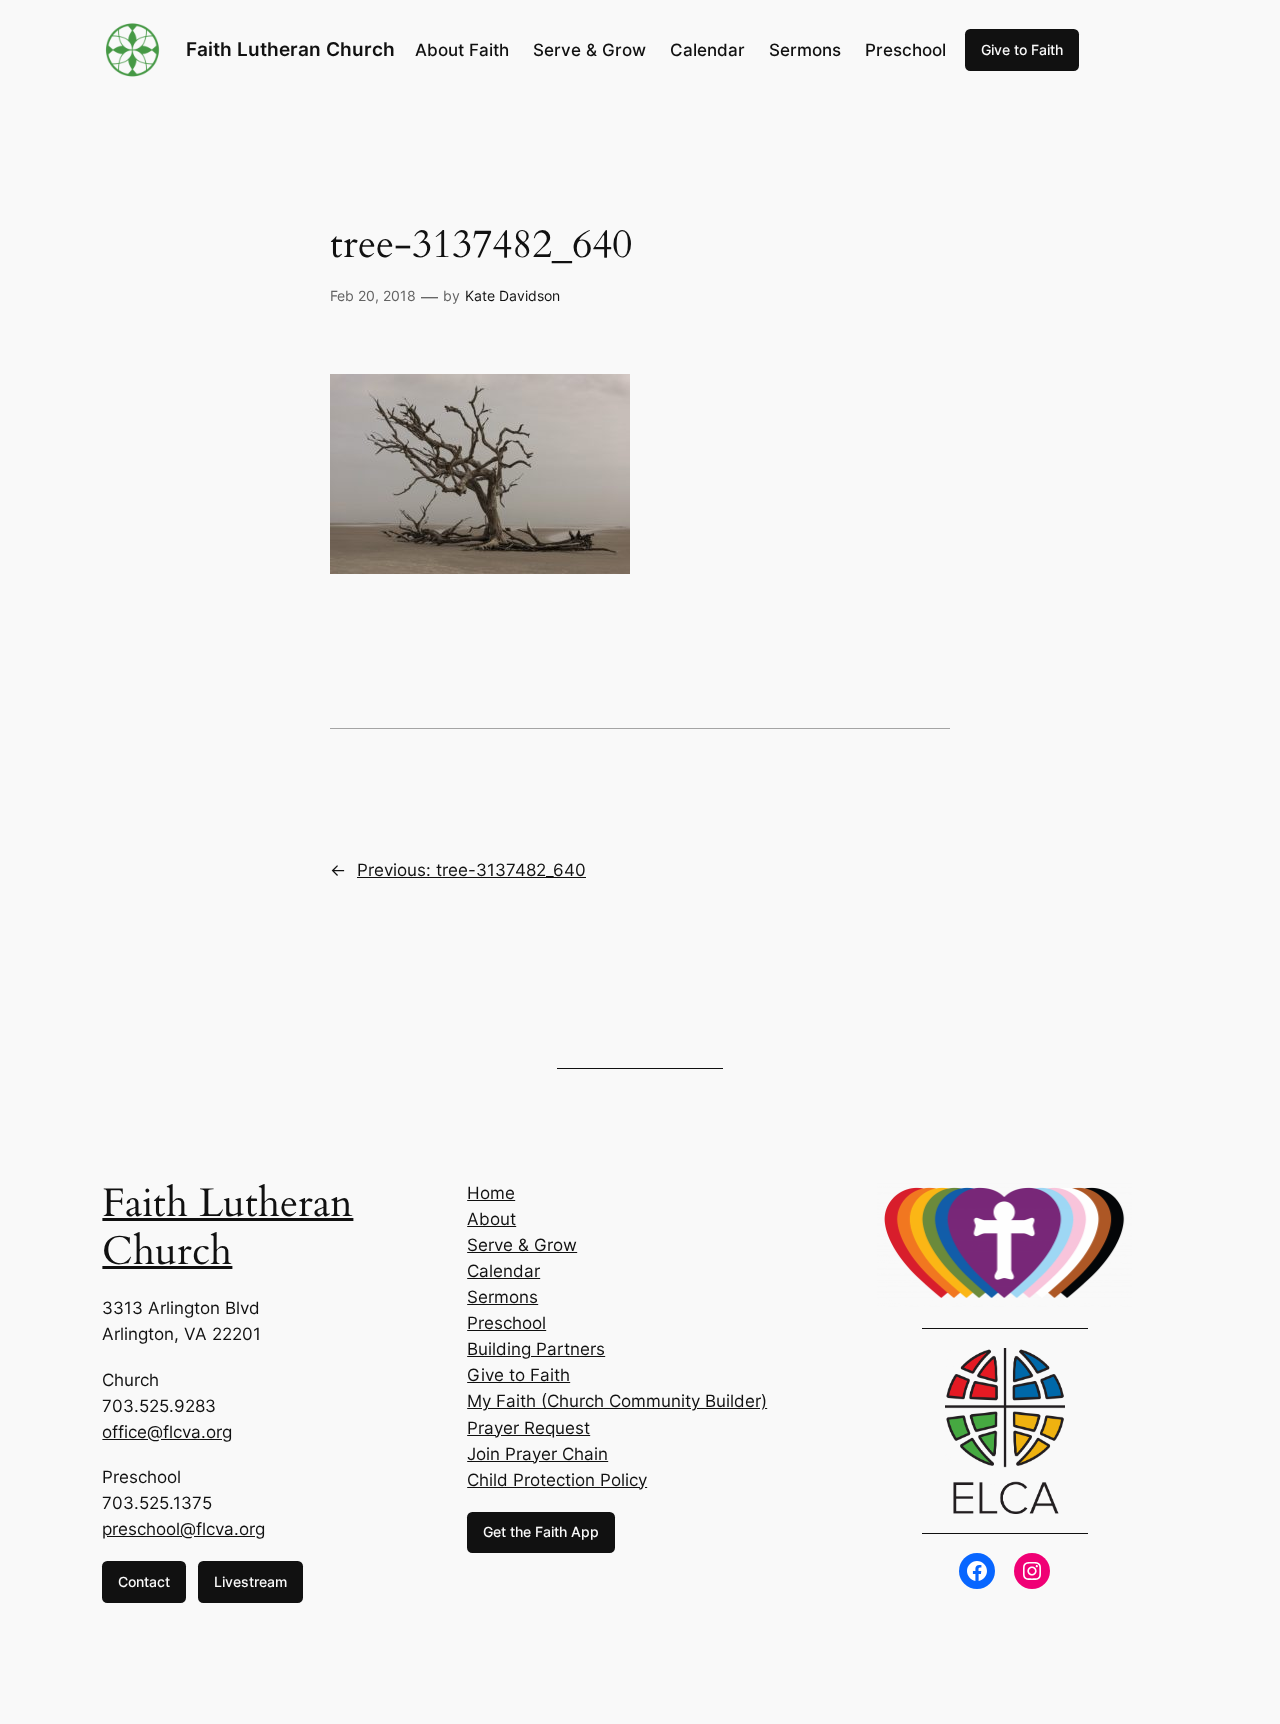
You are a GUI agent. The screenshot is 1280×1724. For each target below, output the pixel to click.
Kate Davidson (512, 295)
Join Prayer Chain (537, 1454)
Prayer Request (528, 1428)
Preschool (506, 1323)
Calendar (503, 1271)
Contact (144, 1581)
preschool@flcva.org (183, 1529)
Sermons (502, 1297)
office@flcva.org (167, 1432)
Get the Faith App (541, 1531)
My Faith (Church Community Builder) (617, 1401)
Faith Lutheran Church (290, 49)
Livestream (250, 1581)
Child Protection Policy (557, 1480)
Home (491, 1193)
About (491, 1219)
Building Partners (536, 1349)
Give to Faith (1022, 49)
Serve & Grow (522, 1245)
